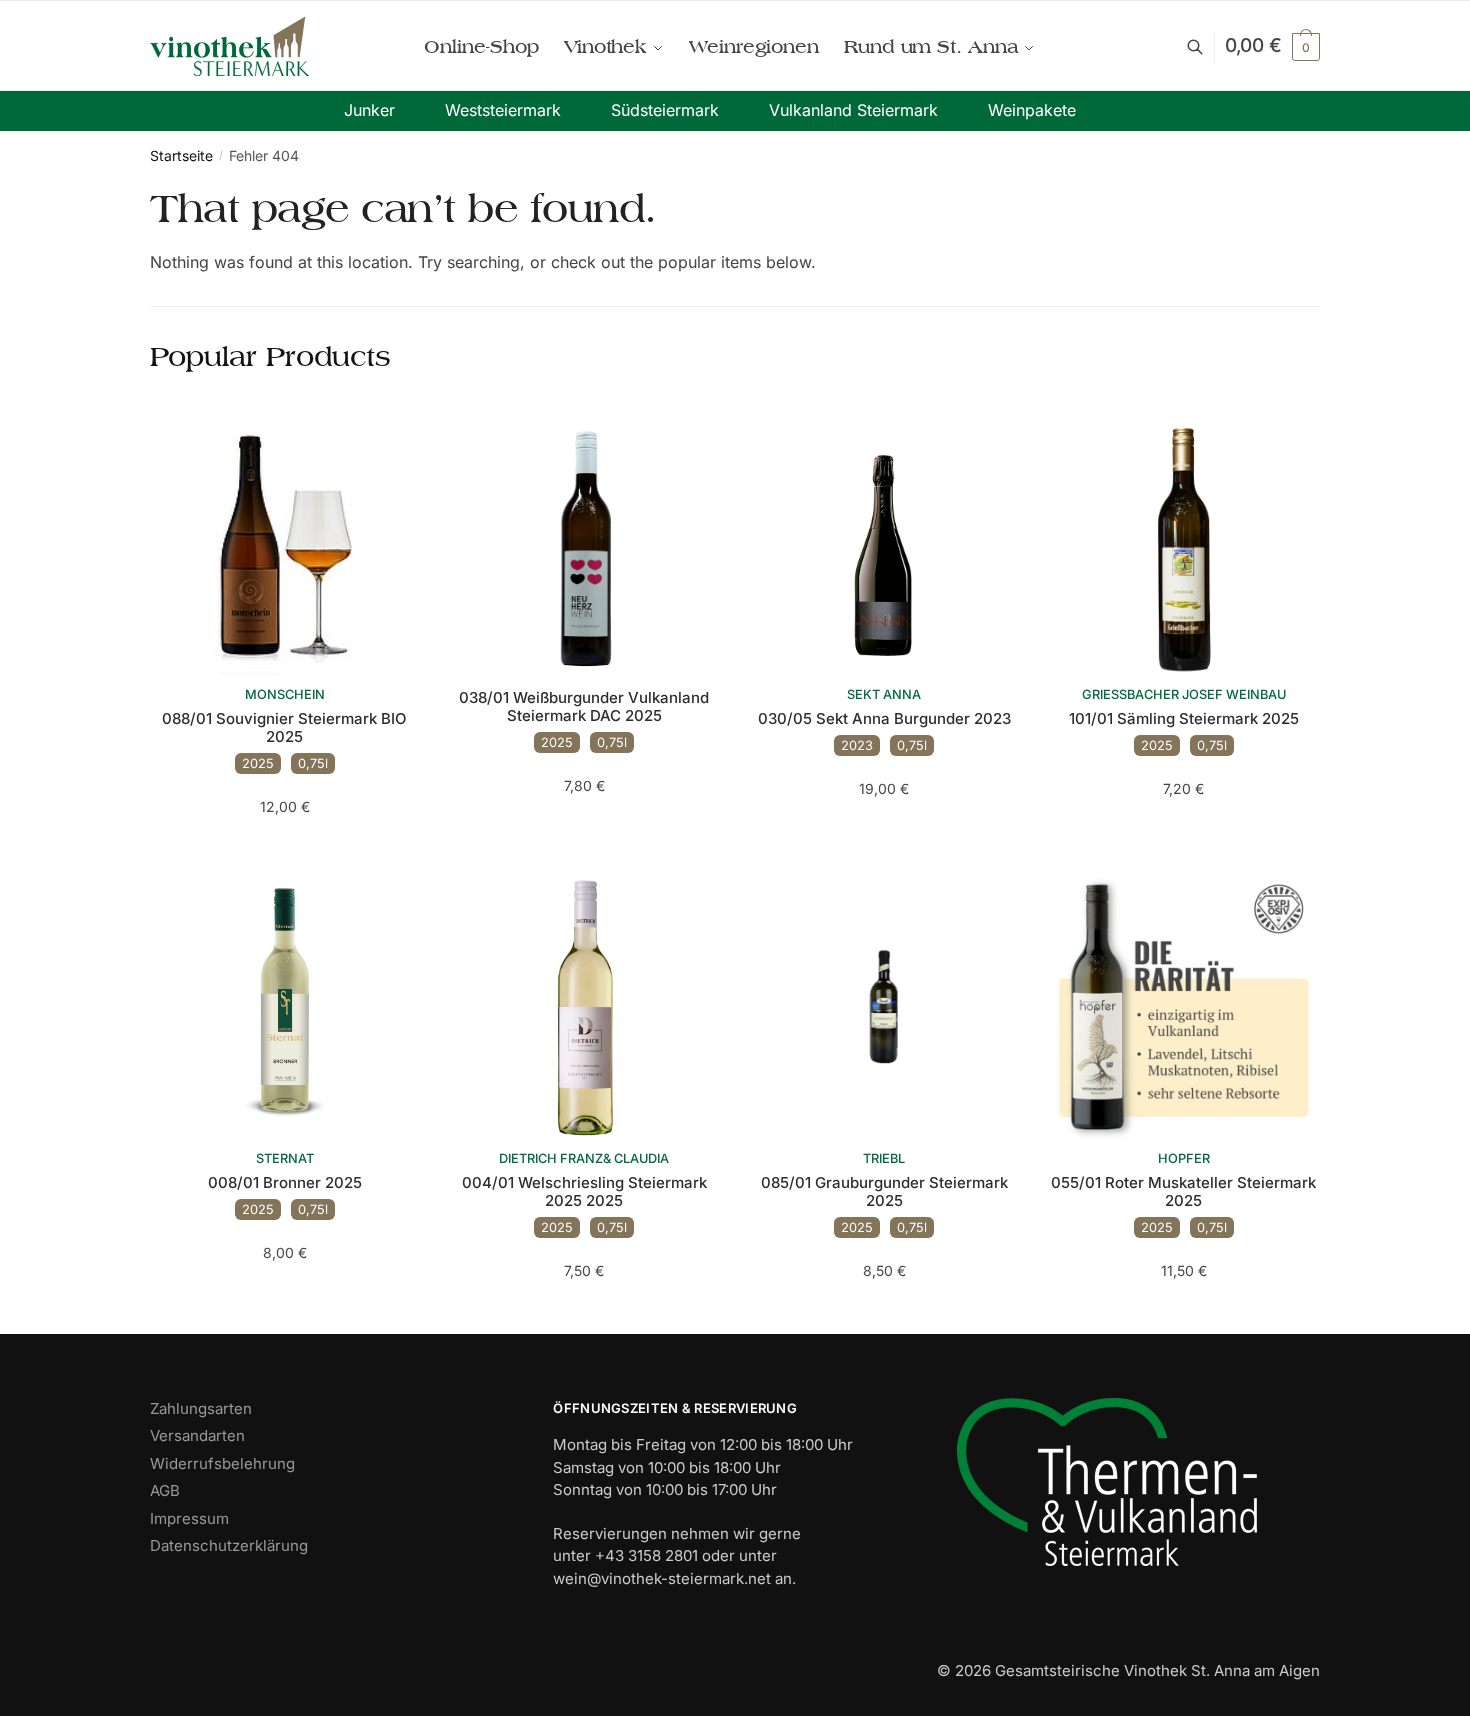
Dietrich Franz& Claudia (584, 1158)
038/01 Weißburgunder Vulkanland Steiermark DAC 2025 (584, 707)
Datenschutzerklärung (229, 1545)
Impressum (189, 1518)
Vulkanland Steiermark (853, 110)
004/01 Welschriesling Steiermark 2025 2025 (584, 1192)
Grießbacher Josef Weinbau (1184, 694)
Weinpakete (1032, 110)
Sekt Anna (884, 694)
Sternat (285, 1158)
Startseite (181, 155)
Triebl (884, 1158)
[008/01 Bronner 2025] (285, 1005)
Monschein (285, 694)
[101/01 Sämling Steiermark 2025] (1184, 541)
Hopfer (1184, 1158)
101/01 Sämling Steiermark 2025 (1184, 719)
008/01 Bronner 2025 (285, 1183)
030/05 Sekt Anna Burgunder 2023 (884, 719)
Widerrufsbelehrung (222, 1463)
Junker (369, 110)
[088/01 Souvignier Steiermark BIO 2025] (285, 541)
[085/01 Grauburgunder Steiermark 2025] (884, 1005)
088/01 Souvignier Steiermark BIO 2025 (284, 728)
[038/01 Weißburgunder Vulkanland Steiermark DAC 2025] (585, 541)
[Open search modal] (1205, 46)
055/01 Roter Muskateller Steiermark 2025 (1183, 1192)
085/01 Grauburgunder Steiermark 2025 (884, 1192)
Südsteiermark (665, 110)
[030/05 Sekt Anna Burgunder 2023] (884, 541)
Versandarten (197, 1435)
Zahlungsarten (201, 1408)
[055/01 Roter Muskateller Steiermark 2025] (1184, 1005)
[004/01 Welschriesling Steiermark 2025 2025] (585, 1005)
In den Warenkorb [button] (284, 846)
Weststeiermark (503, 110)
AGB (165, 1490)
